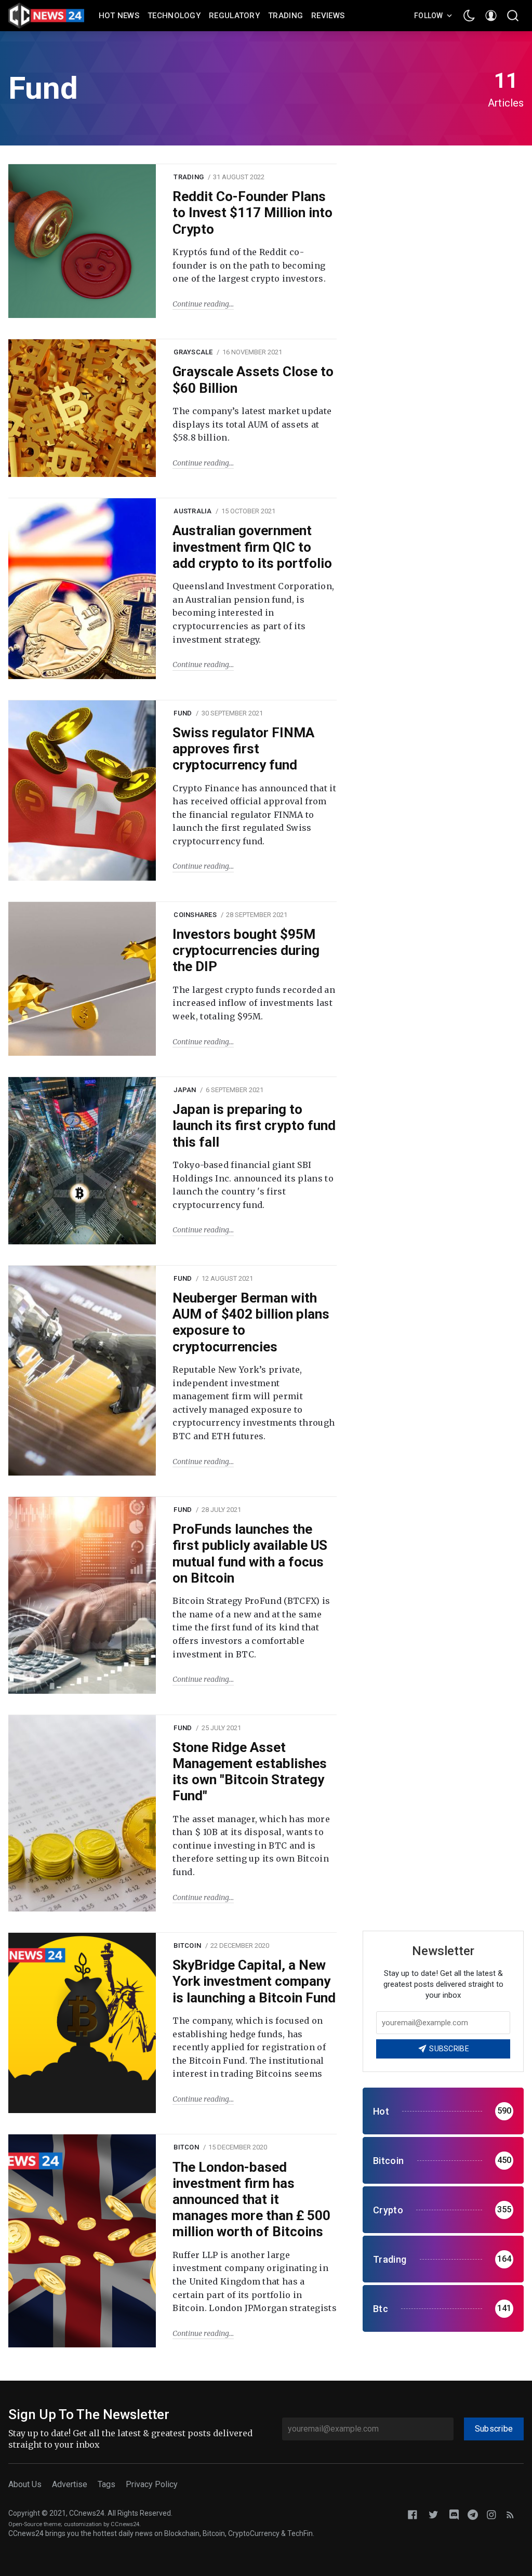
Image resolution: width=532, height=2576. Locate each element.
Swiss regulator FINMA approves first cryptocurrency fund (243, 749)
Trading (285, 16)
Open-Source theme (35, 2524)
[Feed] (510, 2514)
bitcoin (187, 1946)
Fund (183, 713)
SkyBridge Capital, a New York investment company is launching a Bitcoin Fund (254, 1981)
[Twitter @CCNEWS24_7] (433, 2514)
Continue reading (201, 304)
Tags (107, 2484)
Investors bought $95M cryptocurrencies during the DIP (246, 950)
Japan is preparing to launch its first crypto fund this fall (254, 1125)
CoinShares (195, 915)
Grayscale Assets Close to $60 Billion (253, 380)
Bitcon (186, 2147)
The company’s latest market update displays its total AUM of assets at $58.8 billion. (252, 424)
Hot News (119, 16)
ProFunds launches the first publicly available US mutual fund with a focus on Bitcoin (250, 1553)
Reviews (328, 16)
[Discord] (454, 2514)
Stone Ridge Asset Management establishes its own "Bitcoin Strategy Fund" (250, 1772)
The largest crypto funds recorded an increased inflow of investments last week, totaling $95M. (254, 1003)
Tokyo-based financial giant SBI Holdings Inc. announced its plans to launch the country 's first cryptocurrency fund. (253, 1185)
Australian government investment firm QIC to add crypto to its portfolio (252, 547)
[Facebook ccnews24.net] (413, 2514)
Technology (174, 16)
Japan (185, 1090)
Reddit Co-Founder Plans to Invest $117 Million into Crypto (252, 213)
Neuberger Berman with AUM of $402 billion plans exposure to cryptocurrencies (251, 1322)
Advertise (70, 2484)
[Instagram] (491, 2514)
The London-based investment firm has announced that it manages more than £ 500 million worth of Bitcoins (251, 2200)
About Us (25, 2484)
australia (192, 511)
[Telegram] (473, 2514)
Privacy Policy (152, 2484)
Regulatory (234, 16)
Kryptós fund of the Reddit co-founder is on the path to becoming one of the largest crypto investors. (249, 265)
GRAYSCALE (193, 352)
